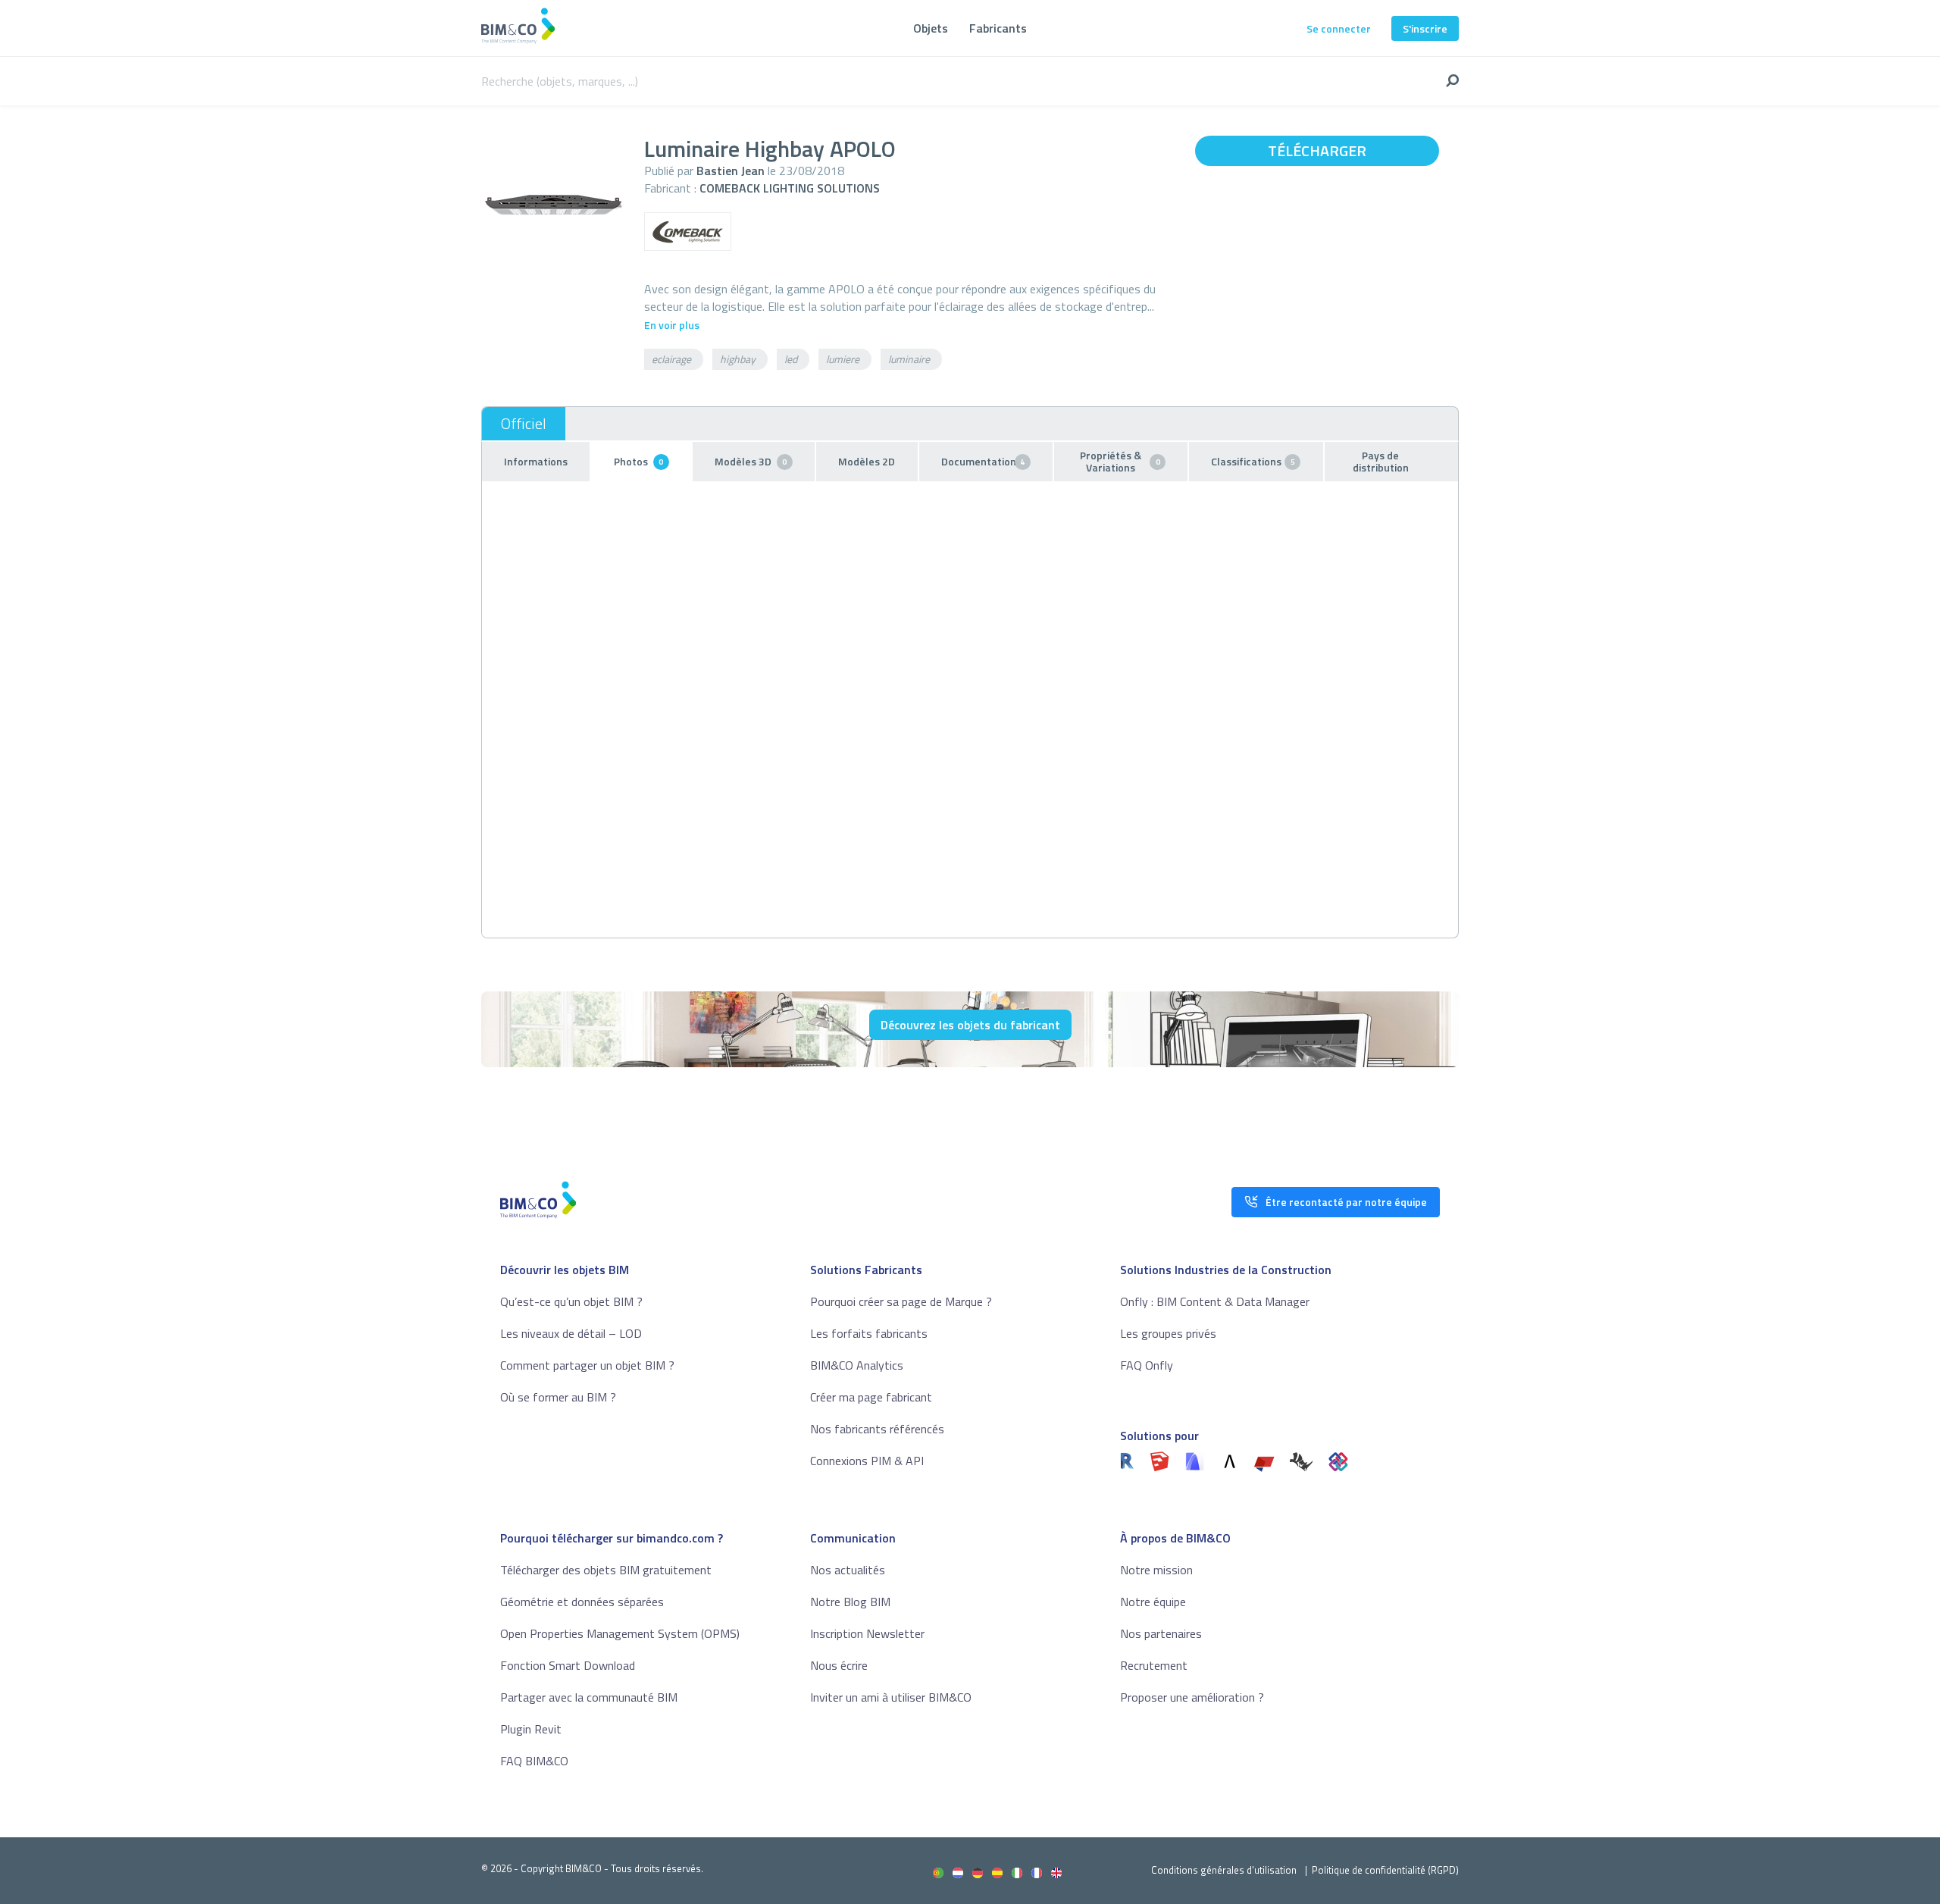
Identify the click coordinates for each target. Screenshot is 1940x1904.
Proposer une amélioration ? (1192, 1697)
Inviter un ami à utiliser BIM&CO (891, 1697)
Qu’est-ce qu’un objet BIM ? (571, 1301)
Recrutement (1154, 1665)
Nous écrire (839, 1665)
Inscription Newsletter (867, 1633)
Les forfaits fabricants (869, 1333)
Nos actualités (848, 1570)
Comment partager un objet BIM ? (587, 1365)
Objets (931, 28)
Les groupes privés (1168, 1333)
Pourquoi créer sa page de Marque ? (901, 1301)
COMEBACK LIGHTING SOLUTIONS (790, 188)
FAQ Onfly (1147, 1365)
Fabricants (998, 28)
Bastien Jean (731, 171)
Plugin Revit (531, 1729)
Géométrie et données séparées (582, 1602)
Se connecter (1339, 28)
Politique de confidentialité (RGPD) (1385, 1870)
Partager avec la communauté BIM (589, 1697)
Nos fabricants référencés (877, 1429)
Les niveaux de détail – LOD (571, 1333)
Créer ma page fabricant (871, 1397)
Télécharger (1317, 150)
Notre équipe (1153, 1602)
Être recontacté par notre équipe (1346, 1202)
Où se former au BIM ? (558, 1397)
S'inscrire (1425, 28)
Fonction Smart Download (568, 1665)
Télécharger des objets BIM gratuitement (606, 1570)
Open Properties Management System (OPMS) (620, 1633)
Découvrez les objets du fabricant (970, 1025)
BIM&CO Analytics (857, 1365)
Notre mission (1156, 1570)
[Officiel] (524, 424)
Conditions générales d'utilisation (1224, 1870)
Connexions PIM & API (867, 1461)
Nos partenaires (1161, 1633)
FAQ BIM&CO (534, 1761)
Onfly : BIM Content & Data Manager (1215, 1301)
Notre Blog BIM (850, 1602)
